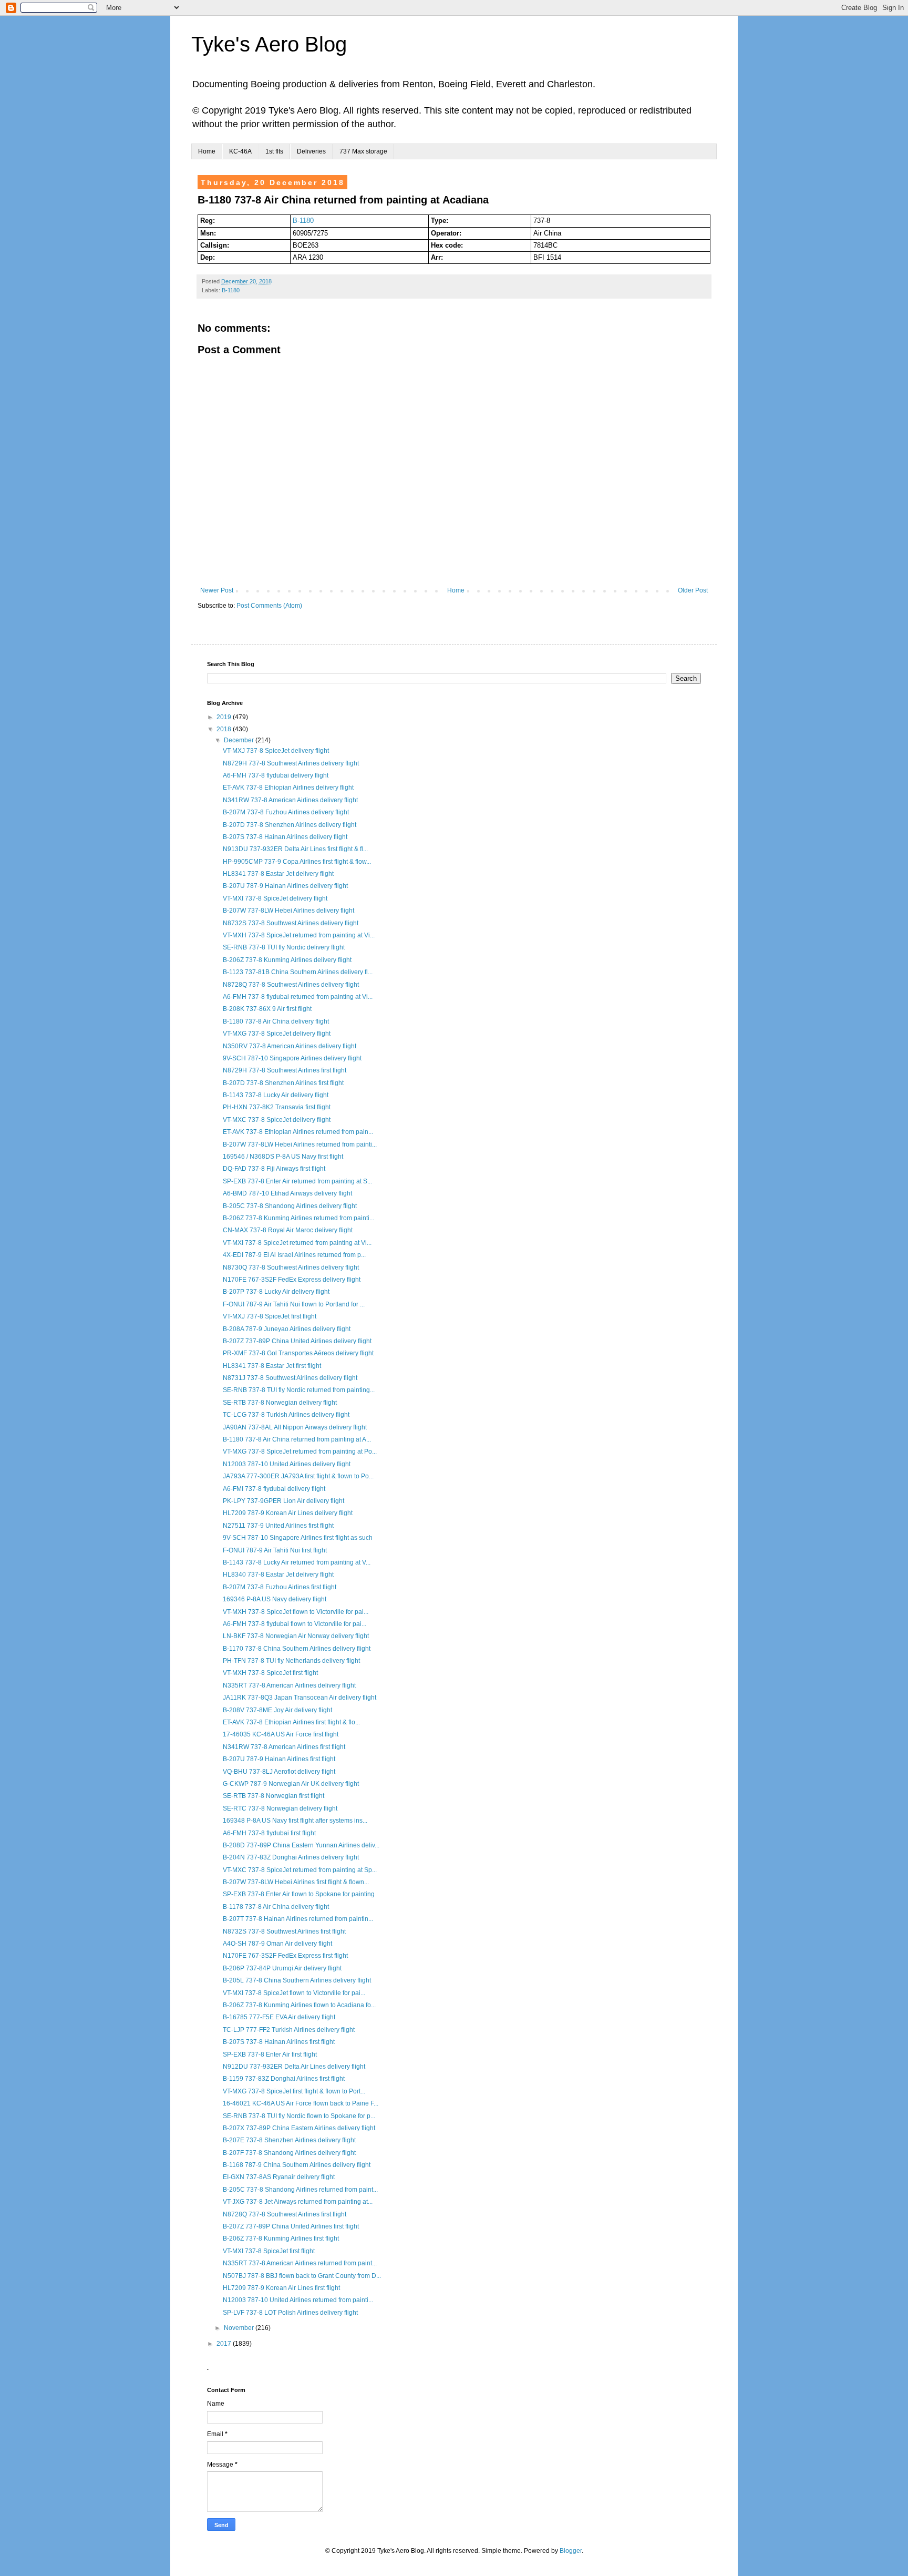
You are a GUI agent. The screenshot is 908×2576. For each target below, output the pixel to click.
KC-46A (240, 151)
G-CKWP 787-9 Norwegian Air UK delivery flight (291, 1784)
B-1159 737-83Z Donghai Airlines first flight (284, 2079)
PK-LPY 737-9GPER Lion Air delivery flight (283, 1501)
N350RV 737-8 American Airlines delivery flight (290, 1046)
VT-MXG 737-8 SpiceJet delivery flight (277, 1034)
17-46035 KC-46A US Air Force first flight (281, 1734)
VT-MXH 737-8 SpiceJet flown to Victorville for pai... (296, 1612)
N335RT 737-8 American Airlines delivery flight (289, 1685)
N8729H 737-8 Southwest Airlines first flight (285, 1070)
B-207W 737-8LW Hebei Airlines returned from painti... (300, 1144)
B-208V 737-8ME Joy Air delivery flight (277, 1710)
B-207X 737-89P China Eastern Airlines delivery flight (299, 2128)
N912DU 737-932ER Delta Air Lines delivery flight (294, 2067)
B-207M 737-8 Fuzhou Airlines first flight (280, 1587)
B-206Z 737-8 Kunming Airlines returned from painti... (298, 1218)
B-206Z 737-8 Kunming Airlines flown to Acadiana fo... (299, 2005)
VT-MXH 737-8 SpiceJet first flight (270, 1673)
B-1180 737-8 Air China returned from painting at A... (297, 1439)
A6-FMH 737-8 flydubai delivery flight (276, 775)
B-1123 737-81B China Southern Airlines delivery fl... (298, 972)
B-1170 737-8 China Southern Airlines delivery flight (297, 1649)
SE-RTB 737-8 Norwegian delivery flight (280, 1403)
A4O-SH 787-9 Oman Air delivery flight (277, 1944)
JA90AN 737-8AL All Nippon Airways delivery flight (295, 1427)
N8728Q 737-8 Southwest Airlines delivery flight (291, 985)
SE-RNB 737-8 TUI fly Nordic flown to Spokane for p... (299, 2116)
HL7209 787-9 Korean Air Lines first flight (281, 2288)
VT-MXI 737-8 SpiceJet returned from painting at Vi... (297, 1243)
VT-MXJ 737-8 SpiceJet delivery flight (276, 751)
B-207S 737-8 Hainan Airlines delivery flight (285, 837)
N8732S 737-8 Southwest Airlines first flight (284, 1931)
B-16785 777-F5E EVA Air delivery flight (279, 2017)
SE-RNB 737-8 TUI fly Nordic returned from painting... (299, 1390)
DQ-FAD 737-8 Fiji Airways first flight (274, 1169)
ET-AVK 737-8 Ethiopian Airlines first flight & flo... (291, 1722)
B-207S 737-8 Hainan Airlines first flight (279, 2042)
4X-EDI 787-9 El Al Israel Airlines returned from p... (294, 1255)
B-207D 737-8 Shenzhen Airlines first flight (283, 1083)
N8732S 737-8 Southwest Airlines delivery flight (291, 923)
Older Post (693, 590)
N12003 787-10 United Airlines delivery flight (287, 1464)
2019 (225, 717)
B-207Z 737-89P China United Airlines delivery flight (297, 1341)
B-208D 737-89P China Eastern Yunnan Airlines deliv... (301, 1845)
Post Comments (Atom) (269, 606)
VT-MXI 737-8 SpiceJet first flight (269, 2251)
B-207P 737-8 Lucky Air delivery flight (276, 1292)
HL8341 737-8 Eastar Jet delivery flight (278, 874)
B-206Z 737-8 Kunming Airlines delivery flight (287, 960)
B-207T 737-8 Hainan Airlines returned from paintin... (298, 1919)
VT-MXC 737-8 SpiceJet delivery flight (277, 1120)
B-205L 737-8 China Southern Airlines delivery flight (297, 1980)
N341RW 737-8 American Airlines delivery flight (290, 800)
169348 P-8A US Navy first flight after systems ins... (295, 1821)
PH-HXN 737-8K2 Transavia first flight (277, 1107)
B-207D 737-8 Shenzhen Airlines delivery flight (290, 825)
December (240, 740)
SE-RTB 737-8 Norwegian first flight (274, 1796)
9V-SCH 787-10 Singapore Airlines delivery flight (292, 1058)
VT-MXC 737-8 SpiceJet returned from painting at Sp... (300, 1870)
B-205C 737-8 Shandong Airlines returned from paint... (300, 2190)
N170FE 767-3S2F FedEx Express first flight (285, 1956)
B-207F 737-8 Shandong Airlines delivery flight (289, 2153)
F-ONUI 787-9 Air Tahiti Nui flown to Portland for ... (294, 1304)
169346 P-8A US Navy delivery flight (275, 1599)
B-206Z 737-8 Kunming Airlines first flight (281, 2238)
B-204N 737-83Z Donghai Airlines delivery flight (291, 1857)
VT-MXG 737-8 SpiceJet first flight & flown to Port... (294, 2091)
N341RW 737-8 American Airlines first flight (284, 1747)
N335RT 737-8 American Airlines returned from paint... (300, 2263)
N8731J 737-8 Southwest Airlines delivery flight (290, 1378)
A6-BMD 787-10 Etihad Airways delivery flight (287, 1193)
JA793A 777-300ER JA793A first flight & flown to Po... (298, 1476)
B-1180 (303, 221)
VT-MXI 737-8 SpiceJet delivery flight (275, 898)
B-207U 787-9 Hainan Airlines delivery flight (285, 886)
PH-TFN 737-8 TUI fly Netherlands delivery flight (291, 1661)
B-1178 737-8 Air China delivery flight (276, 1907)
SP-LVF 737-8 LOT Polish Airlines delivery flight (290, 2313)
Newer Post (217, 590)
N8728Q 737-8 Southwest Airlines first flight (285, 2214)
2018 (225, 729)
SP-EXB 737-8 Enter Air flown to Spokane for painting (299, 1894)
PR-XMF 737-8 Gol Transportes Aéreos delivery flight (298, 1353)
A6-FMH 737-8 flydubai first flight (269, 1833)
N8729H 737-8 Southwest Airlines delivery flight (291, 763)
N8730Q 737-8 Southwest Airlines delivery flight (291, 1267)
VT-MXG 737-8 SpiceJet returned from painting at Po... (300, 1451)
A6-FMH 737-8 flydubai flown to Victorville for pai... (295, 1624)
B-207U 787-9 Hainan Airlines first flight (279, 1759)
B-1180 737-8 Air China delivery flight (276, 1021)
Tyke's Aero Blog (269, 44)
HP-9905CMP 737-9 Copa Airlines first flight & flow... (297, 862)
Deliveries (311, 151)
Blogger (571, 2551)
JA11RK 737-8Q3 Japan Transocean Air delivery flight (300, 1698)
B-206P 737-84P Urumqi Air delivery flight (282, 1968)
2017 (225, 2344)
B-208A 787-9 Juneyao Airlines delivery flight (287, 1329)
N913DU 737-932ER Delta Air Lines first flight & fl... (295, 849)
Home (207, 151)
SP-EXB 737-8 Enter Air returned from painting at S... (297, 1181)
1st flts (274, 151)
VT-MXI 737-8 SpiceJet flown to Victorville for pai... (294, 1993)
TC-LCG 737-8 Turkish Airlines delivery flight (286, 1415)
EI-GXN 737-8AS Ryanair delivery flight (279, 2177)
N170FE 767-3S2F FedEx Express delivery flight (292, 1280)
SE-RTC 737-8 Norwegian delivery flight (280, 1808)
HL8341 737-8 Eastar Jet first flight (272, 1366)
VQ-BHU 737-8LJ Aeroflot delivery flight (279, 1772)
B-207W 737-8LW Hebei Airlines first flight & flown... (296, 1882)
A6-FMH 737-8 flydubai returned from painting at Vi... (298, 997)
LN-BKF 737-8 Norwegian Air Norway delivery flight (296, 1636)
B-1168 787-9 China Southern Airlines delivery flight (297, 2165)
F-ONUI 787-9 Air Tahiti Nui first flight (275, 1550)
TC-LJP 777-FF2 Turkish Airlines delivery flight (289, 2030)
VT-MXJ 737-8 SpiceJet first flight (270, 1316)
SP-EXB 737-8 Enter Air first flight (270, 2054)
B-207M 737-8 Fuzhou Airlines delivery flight (286, 812)
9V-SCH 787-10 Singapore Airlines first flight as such (298, 1538)
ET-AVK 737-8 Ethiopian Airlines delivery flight (288, 788)
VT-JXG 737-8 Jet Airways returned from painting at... (298, 2202)
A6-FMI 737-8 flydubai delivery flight (274, 1489)
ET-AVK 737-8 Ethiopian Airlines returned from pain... (298, 1132)
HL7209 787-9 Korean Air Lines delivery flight (288, 1513)
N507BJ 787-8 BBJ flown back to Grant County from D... (302, 2276)
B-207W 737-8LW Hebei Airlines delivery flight (288, 911)
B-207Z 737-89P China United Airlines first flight (291, 2226)
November (240, 2328)
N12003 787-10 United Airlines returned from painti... (298, 2300)
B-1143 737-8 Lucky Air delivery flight (276, 1095)
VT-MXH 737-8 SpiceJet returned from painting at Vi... (299, 935)
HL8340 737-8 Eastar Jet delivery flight (278, 1575)
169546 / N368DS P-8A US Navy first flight (283, 1157)
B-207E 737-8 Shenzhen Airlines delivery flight (289, 2140)
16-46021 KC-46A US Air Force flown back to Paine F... (301, 2103)
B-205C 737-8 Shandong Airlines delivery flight (290, 1206)
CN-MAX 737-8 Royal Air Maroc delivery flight (288, 1230)
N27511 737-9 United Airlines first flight (278, 1526)
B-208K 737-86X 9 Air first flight (267, 1009)
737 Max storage (363, 151)
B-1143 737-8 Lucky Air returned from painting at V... (297, 1562)
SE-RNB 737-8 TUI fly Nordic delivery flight (284, 947)
